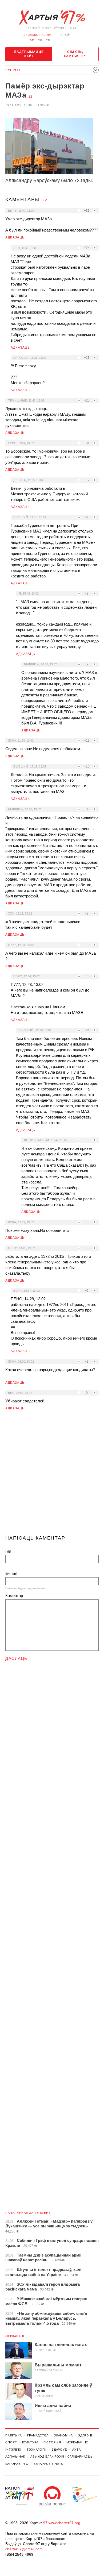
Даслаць (16, 1658)
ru (40, 40)
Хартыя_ (52, 18)
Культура (30, 2442)
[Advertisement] (52, 1475)
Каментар (14, 1596)
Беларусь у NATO (49, 2464)
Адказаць (15, 237)
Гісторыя (52, 2442)
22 (30, 97)
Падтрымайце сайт (29, 54)
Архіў (65, 35)
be (32, 40)
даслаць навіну (37, 35)
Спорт (11, 2442)
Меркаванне (17, 2336)
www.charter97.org (64, 2523)
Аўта (77, 2450)
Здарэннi (86, 2435)
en (48, 40)
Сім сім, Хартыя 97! (75, 54)
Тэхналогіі (37, 2450)
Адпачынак (15, 2457)
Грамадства (38, 2435)
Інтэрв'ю (13, 2450)
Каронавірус (17, 2464)
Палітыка (14, 2435)
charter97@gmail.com (24, 2549)
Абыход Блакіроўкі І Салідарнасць (61, 2457)
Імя (8, 1551)
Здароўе (59, 2450)
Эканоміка (63, 2435)
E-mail (11, 1573)
